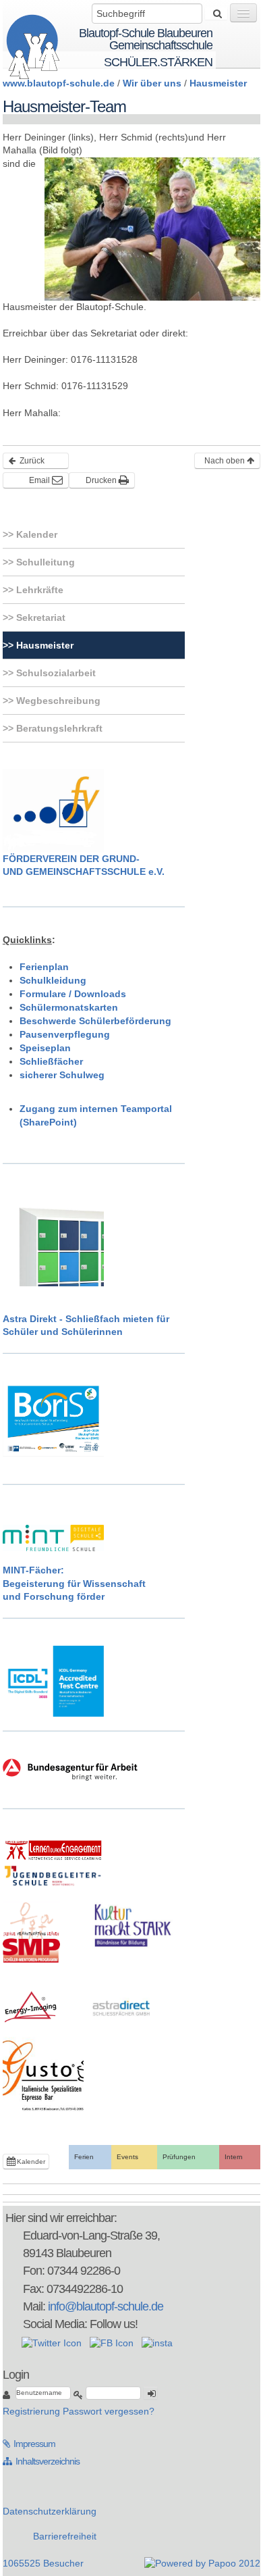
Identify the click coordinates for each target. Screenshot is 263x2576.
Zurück (31, 461)
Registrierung (31, 2411)
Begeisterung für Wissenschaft (74, 1584)
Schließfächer (51, 1061)
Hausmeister (218, 83)
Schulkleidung (53, 980)
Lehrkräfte (38, 590)
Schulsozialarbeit (55, 673)
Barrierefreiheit (65, 2536)
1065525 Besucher (43, 2563)
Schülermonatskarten (69, 1007)
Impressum (29, 2444)
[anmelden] (150, 2393)
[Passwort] (78, 2395)
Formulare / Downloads (73, 994)
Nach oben (226, 461)
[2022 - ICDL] (53, 1680)
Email (40, 480)
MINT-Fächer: (33, 1570)
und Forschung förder (54, 1596)
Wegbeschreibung (57, 701)
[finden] (216, 14)
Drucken (102, 480)
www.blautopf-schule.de (59, 83)
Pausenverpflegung (65, 1034)
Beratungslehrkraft (58, 728)
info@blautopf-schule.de (106, 2306)
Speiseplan (45, 1048)
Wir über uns (152, 83)
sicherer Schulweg (62, 1075)
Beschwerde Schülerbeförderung (95, 1021)
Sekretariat (39, 617)
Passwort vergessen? (109, 2411)
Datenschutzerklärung (50, 2511)
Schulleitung (44, 562)
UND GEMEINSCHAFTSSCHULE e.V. (84, 872)
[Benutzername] (8, 2395)
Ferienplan (44, 967)
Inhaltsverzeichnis (41, 2461)
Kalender (35, 534)
